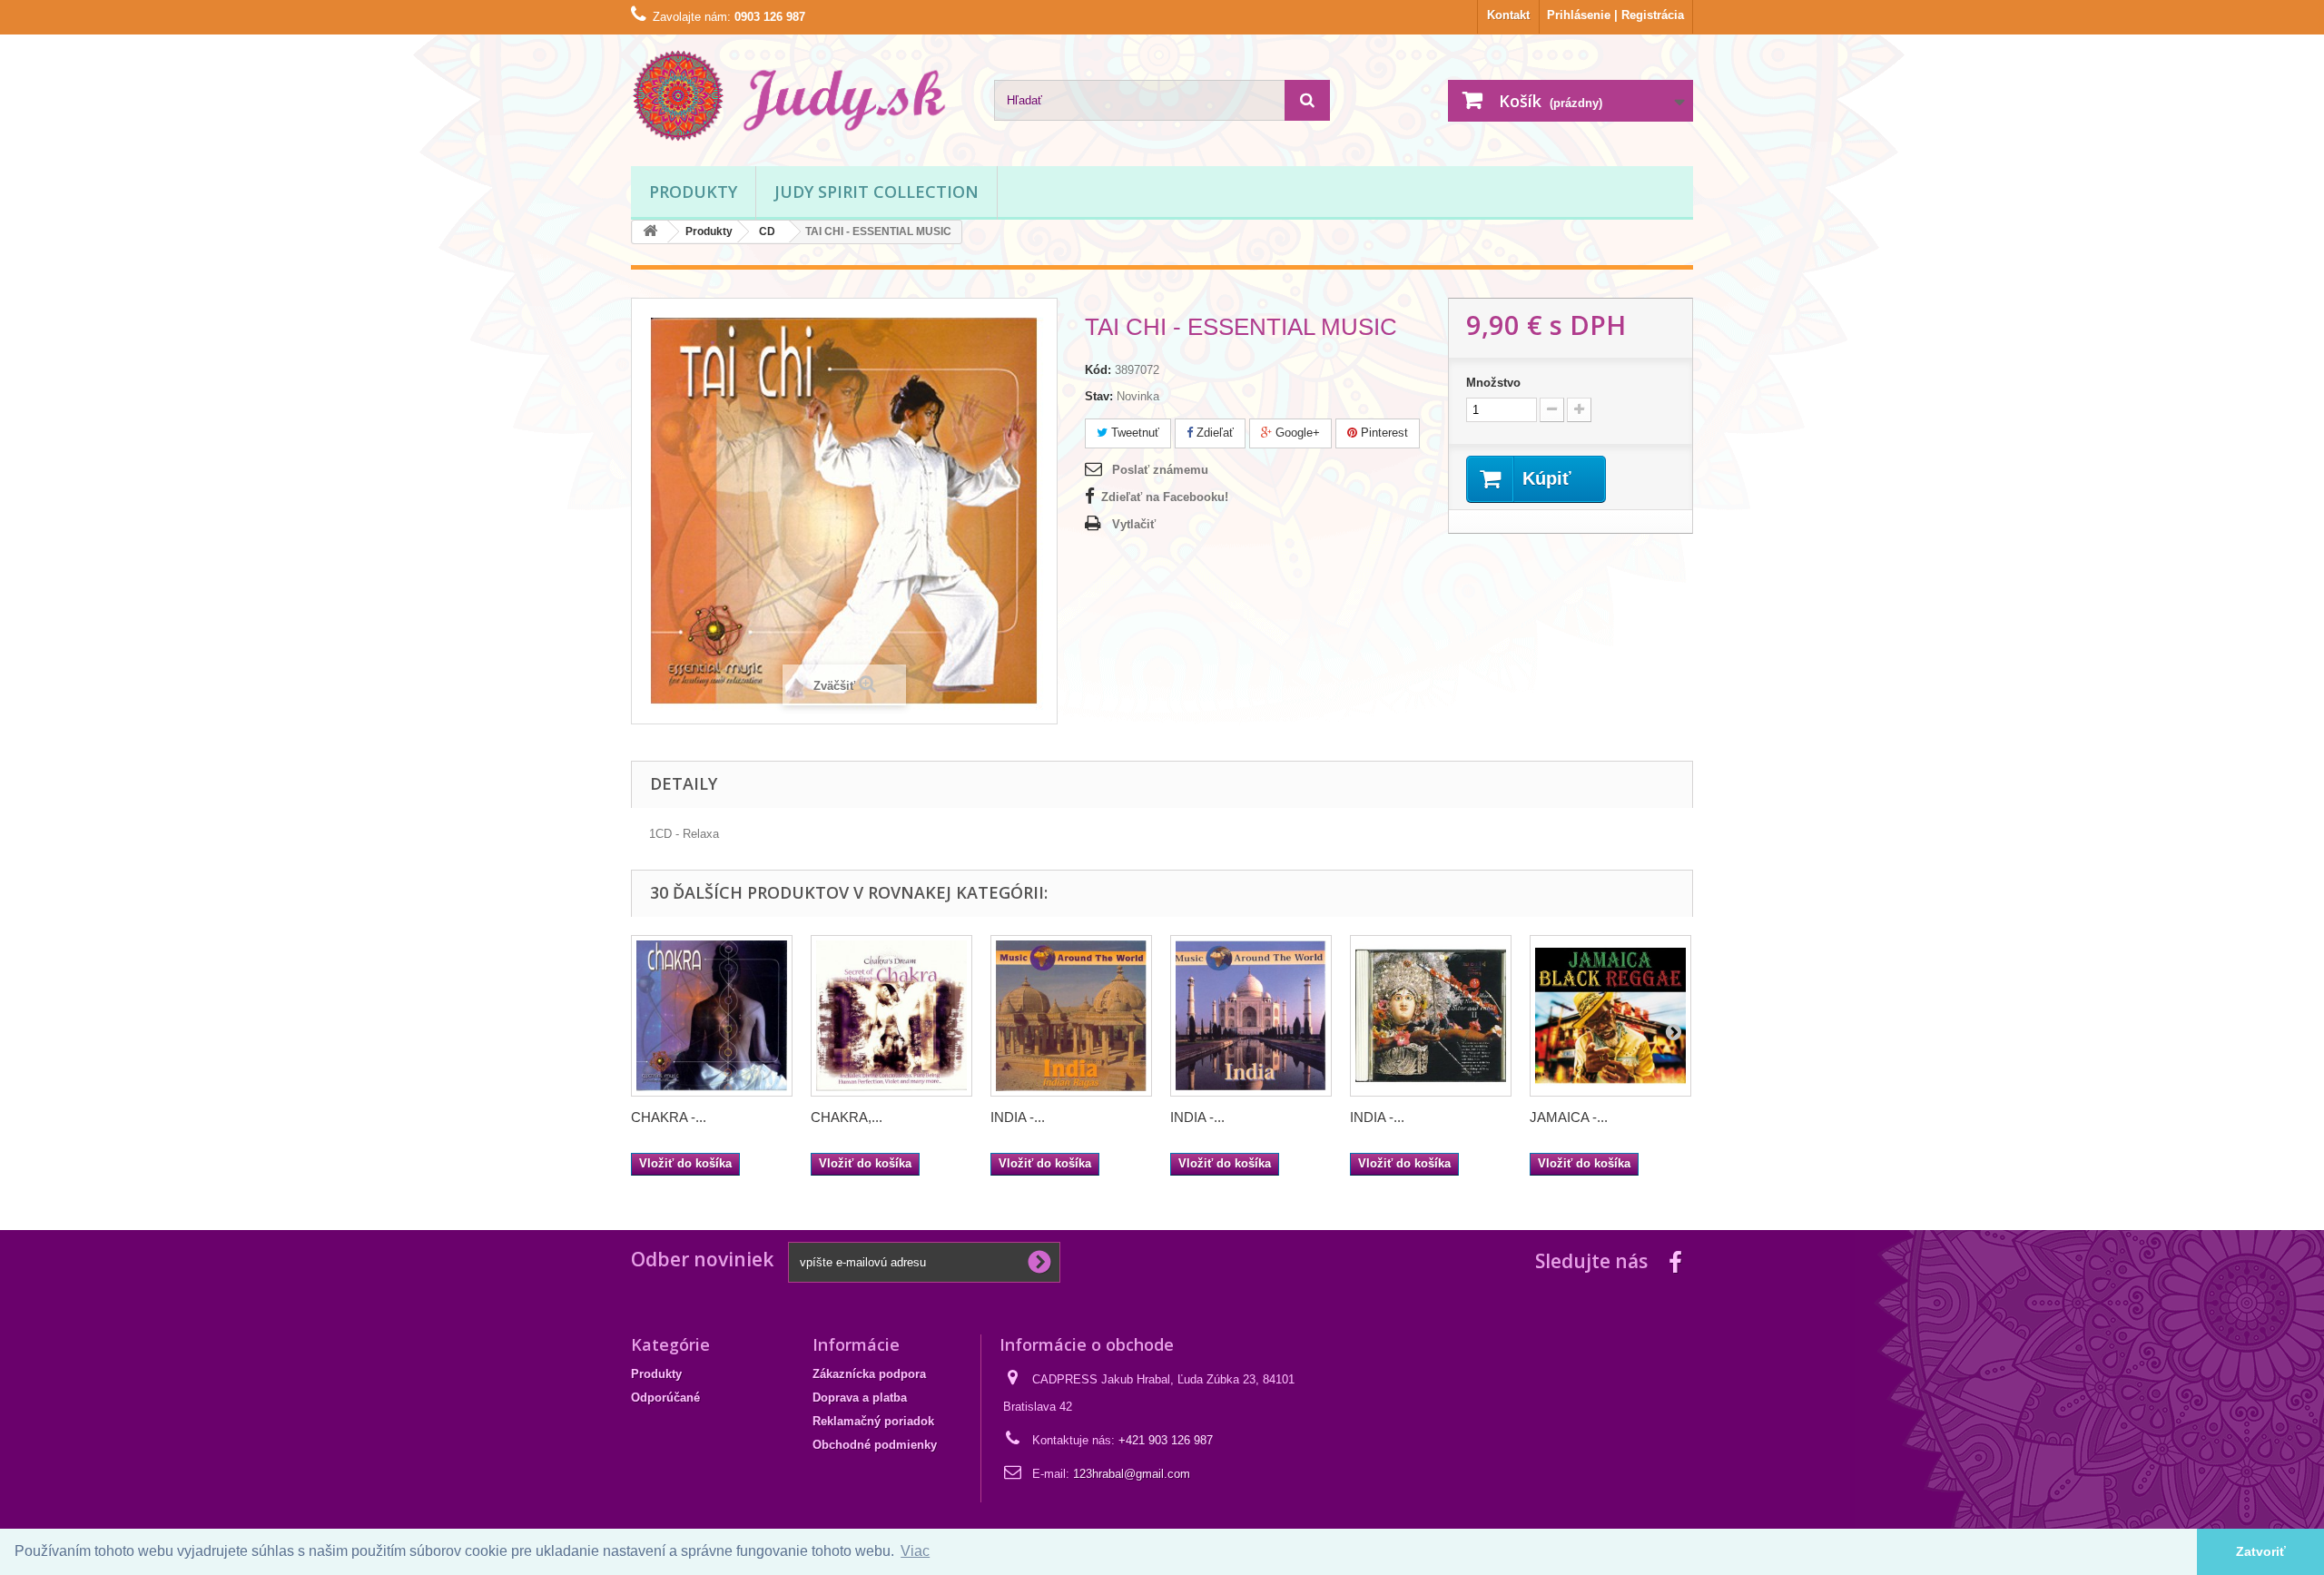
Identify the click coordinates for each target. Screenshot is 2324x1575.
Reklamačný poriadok (873, 1421)
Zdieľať (1213, 433)
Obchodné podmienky (875, 1445)
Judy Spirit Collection (876, 192)
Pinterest (1383, 433)
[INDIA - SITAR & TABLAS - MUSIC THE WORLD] (1431, 1016)
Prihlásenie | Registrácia (1615, 15)
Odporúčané (665, 1398)
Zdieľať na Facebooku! (1165, 497)
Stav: (1099, 396)
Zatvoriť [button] (2261, 1551)
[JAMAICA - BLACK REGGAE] (1610, 1016)
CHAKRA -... (669, 1117)
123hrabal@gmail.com (1132, 1474)
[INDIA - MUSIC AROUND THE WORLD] (1251, 1016)
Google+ (1296, 433)
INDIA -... (1018, 1117)
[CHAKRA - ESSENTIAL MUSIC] (712, 1016)
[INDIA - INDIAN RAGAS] (1071, 1016)
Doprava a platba (860, 1398)
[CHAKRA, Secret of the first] (891, 1016)
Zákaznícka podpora (869, 1374)
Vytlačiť (1134, 524)
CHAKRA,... (847, 1117)
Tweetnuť (1133, 433)
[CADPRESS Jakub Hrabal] (799, 96)
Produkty (693, 192)
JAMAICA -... (1569, 1117)
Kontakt (1508, 15)
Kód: (1098, 370)
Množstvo (1493, 383)
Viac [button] (915, 1551)
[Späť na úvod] (650, 232)
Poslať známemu (1160, 470)
